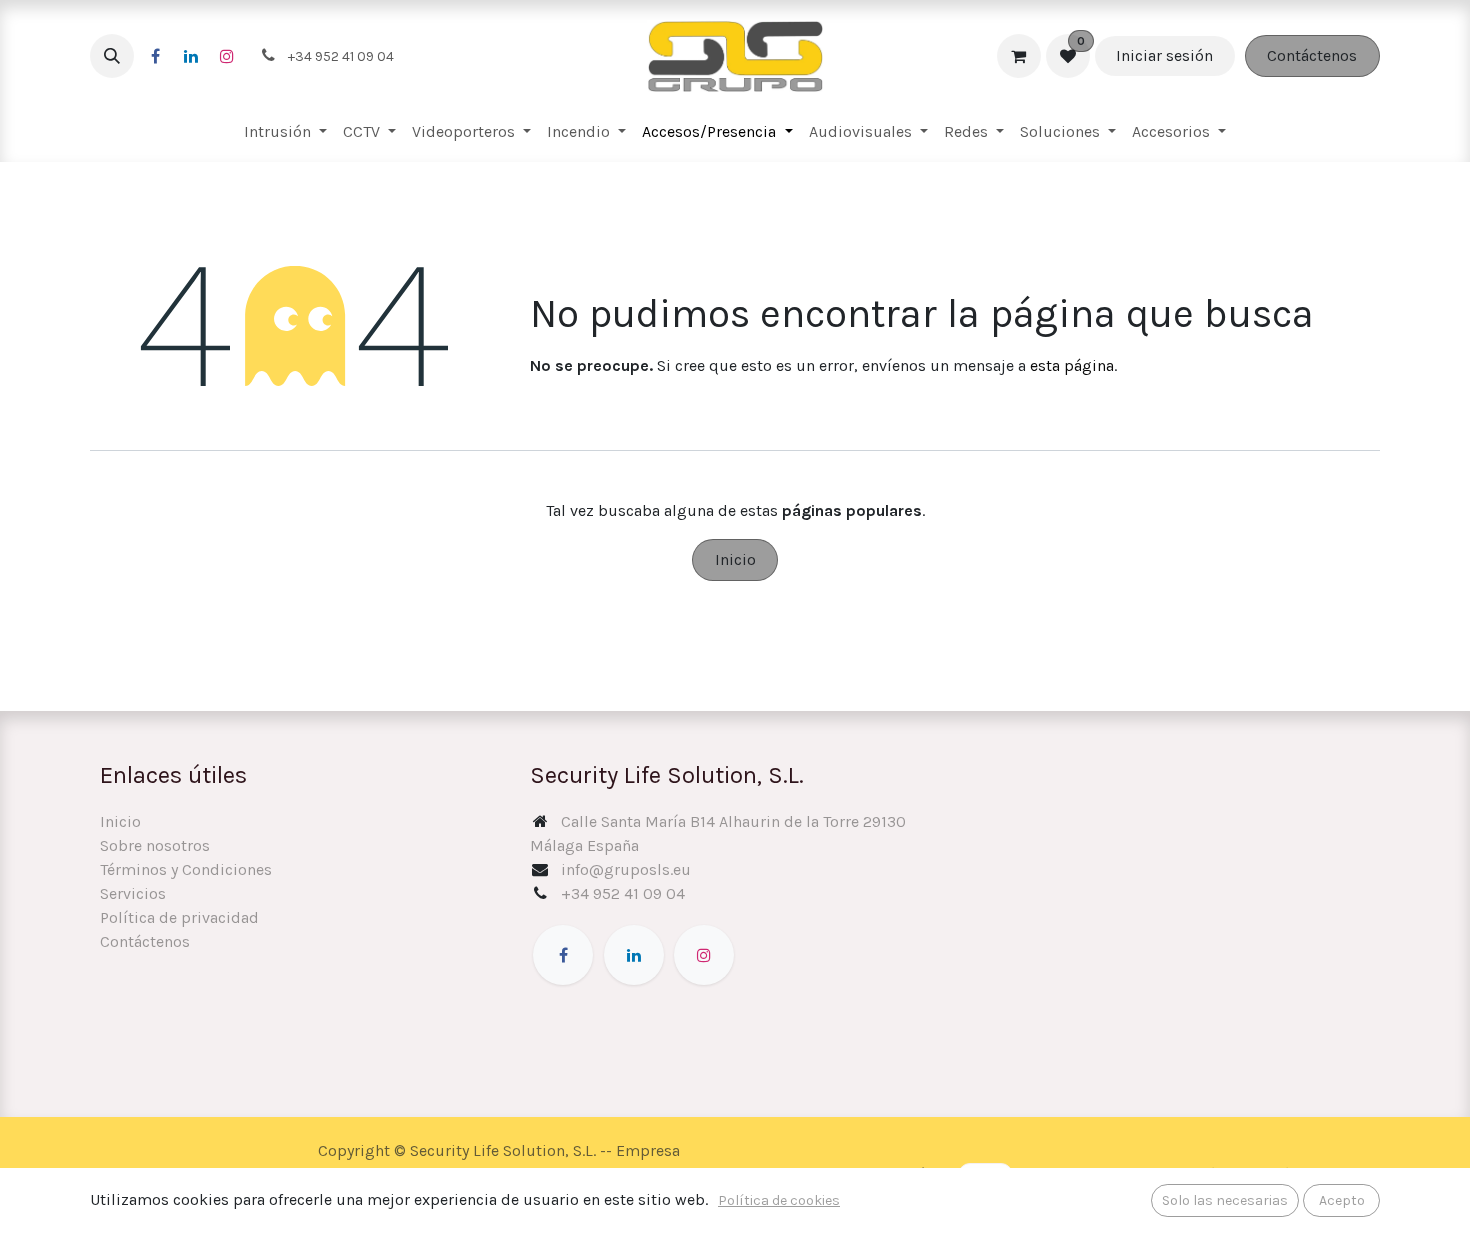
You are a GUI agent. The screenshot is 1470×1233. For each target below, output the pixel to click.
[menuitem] (285, 132)
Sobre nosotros (155, 845)
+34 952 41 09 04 (623, 893)
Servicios (133, 893)
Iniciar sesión (1164, 55)
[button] (112, 56)
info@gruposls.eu (626, 869)
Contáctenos (1312, 55)
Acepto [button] (1342, 1200)
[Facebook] (155, 56)
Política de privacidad (179, 917)
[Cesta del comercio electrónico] (1019, 56)
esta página (1072, 365)
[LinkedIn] (191, 56)
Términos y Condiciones (186, 869)
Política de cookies (779, 1200)
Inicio (735, 559)
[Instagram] (227, 56)
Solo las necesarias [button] (1225, 1200)
